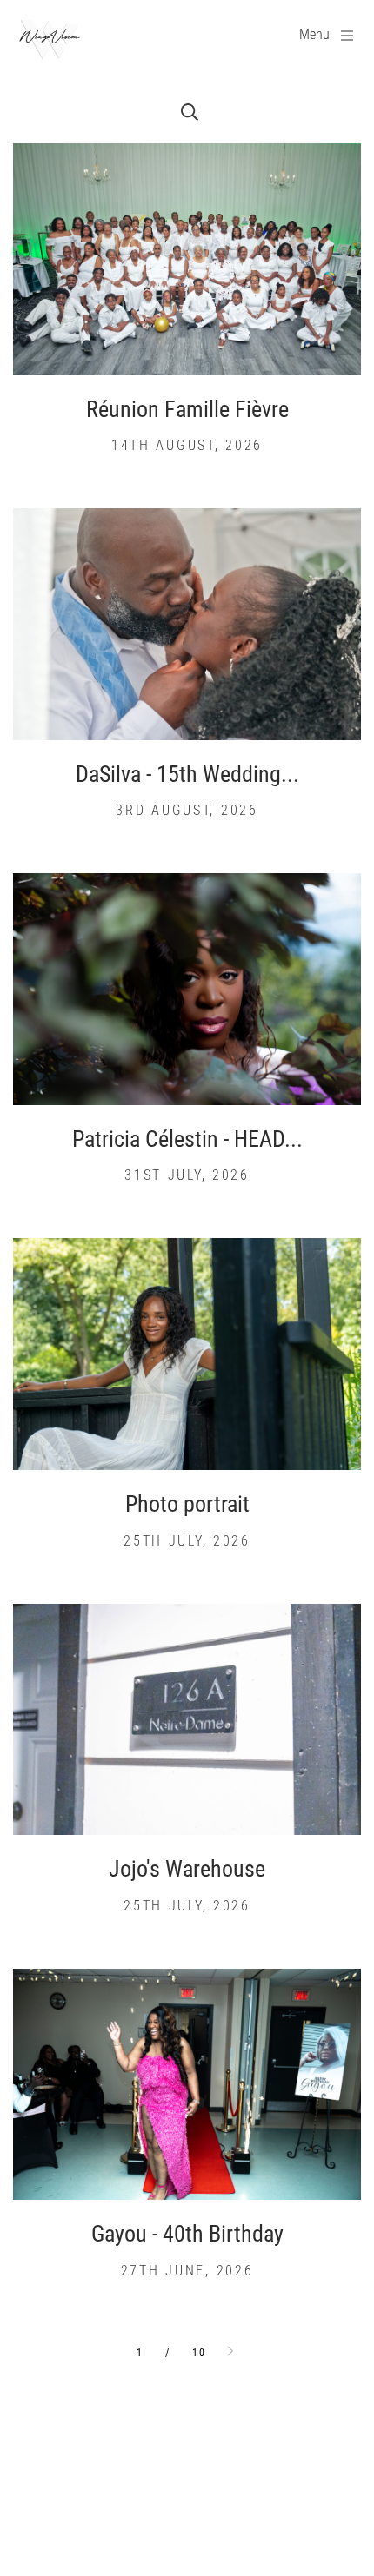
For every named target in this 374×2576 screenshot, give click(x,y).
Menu (314, 34)
